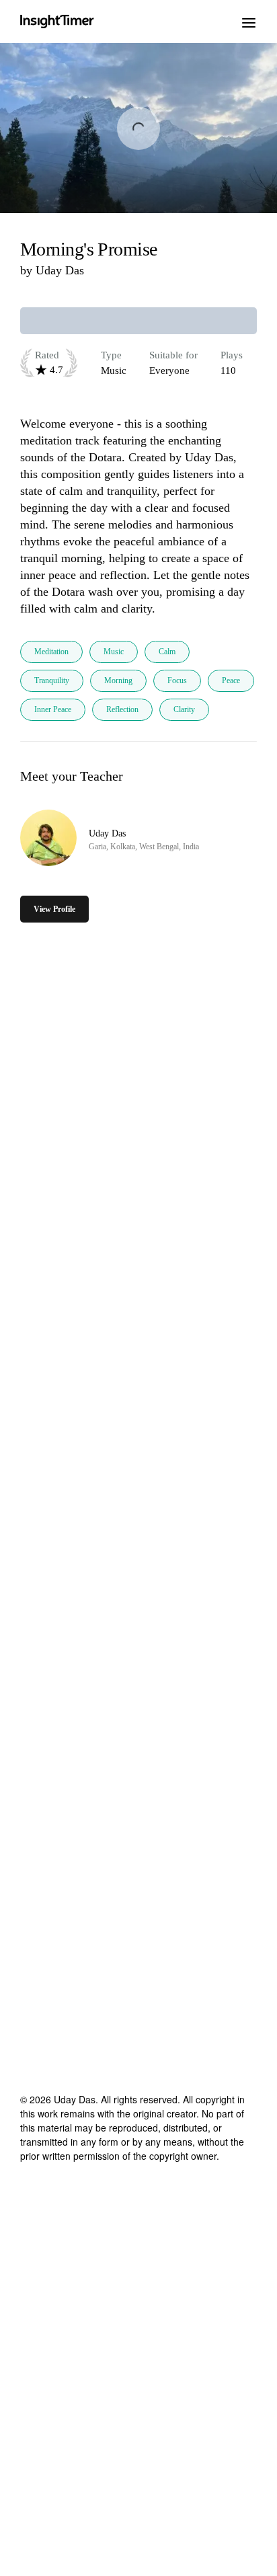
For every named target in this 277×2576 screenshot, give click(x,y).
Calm (167, 652)
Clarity (184, 709)
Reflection (122, 709)
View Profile (54, 909)
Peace (231, 680)
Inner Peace (53, 709)
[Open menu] (249, 22)
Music (114, 652)
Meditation (51, 652)
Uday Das (60, 270)
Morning (118, 680)
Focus (177, 680)
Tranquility (52, 680)
